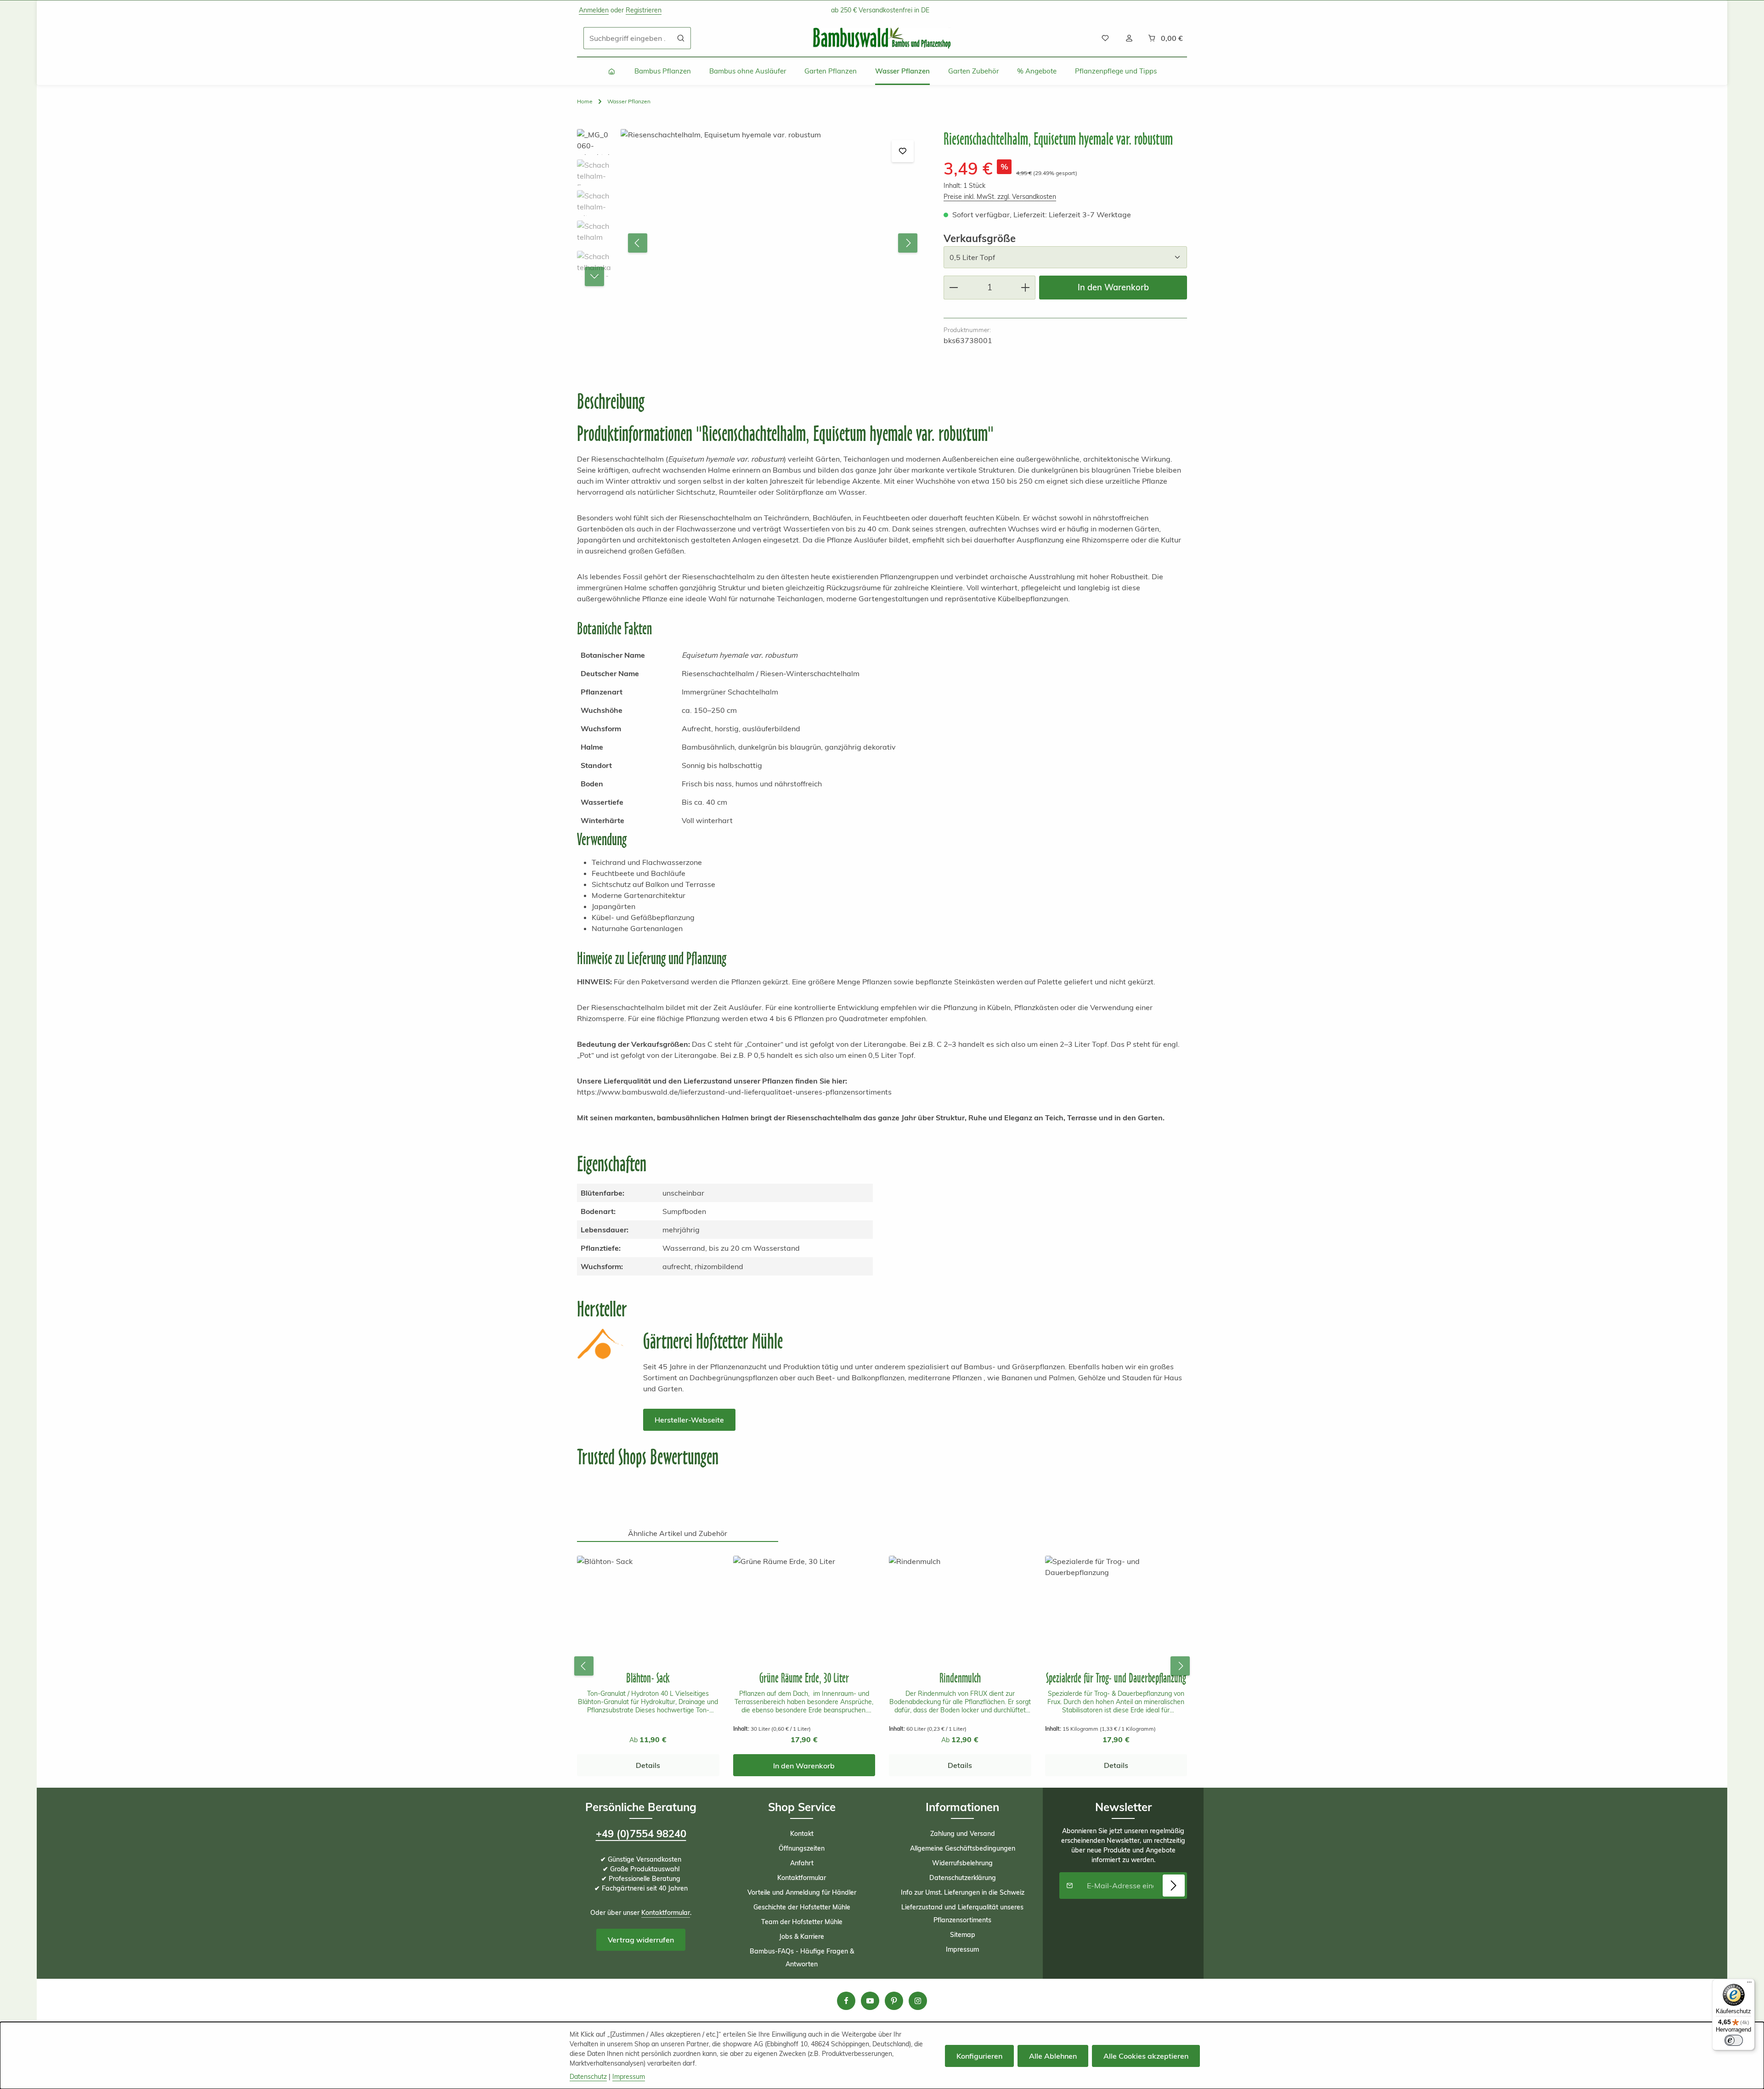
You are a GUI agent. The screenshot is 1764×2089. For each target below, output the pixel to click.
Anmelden (594, 10)
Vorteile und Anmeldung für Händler (802, 1892)
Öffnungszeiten (802, 1848)
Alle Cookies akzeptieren (1146, 2056)
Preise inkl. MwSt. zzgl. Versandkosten (1000, 197)
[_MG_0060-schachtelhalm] (772, 243)
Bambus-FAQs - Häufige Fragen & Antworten (802, 1958)
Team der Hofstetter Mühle (802, 1922)
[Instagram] (918, 2001)
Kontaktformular (666, 1913)
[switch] (1734, 2040)
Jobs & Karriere (802, 1937)
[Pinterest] (894, 2001)
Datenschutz (588, 2077)
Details (648, 1765)
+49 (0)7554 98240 (641, 1834)
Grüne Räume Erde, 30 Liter (804, 1678)
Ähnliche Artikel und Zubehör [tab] (678, 1533)
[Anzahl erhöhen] (1026, 287)
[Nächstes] (908, 243)
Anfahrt (802, 1863)
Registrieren (644, 10)
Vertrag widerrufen (641, 1940)
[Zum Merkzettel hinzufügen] (903, 151)
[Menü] (1749, 1984)
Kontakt (802, 1834)
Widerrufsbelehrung (962, 1863)
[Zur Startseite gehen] (882, 38)
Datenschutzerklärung (963, 1878)
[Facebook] (846, 2001)
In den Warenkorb (1113, 287)
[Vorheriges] (638, 243)
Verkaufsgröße (980, 238)
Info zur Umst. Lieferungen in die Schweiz (963, 1892)
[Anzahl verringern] (953, 287)
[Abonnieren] (1174, 1886)
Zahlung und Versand (963, 1834)
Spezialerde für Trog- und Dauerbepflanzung (1116, 1678)
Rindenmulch (960, 1678)
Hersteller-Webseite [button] (689, 1420)
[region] (751, 243)
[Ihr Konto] (1129, 38)
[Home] (612, 71)
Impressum (962, 1949)
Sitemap (963, 1935)
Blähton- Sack (648, 1678)
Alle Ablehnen (1053, 2056)
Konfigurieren (979, 2056)
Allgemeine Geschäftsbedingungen (963, 1848)
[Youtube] (870, 2001)
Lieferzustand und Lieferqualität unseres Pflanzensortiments (962, 1914)
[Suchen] (681, 38)
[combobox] (628, 38)
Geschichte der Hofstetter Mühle (802, 1907)
